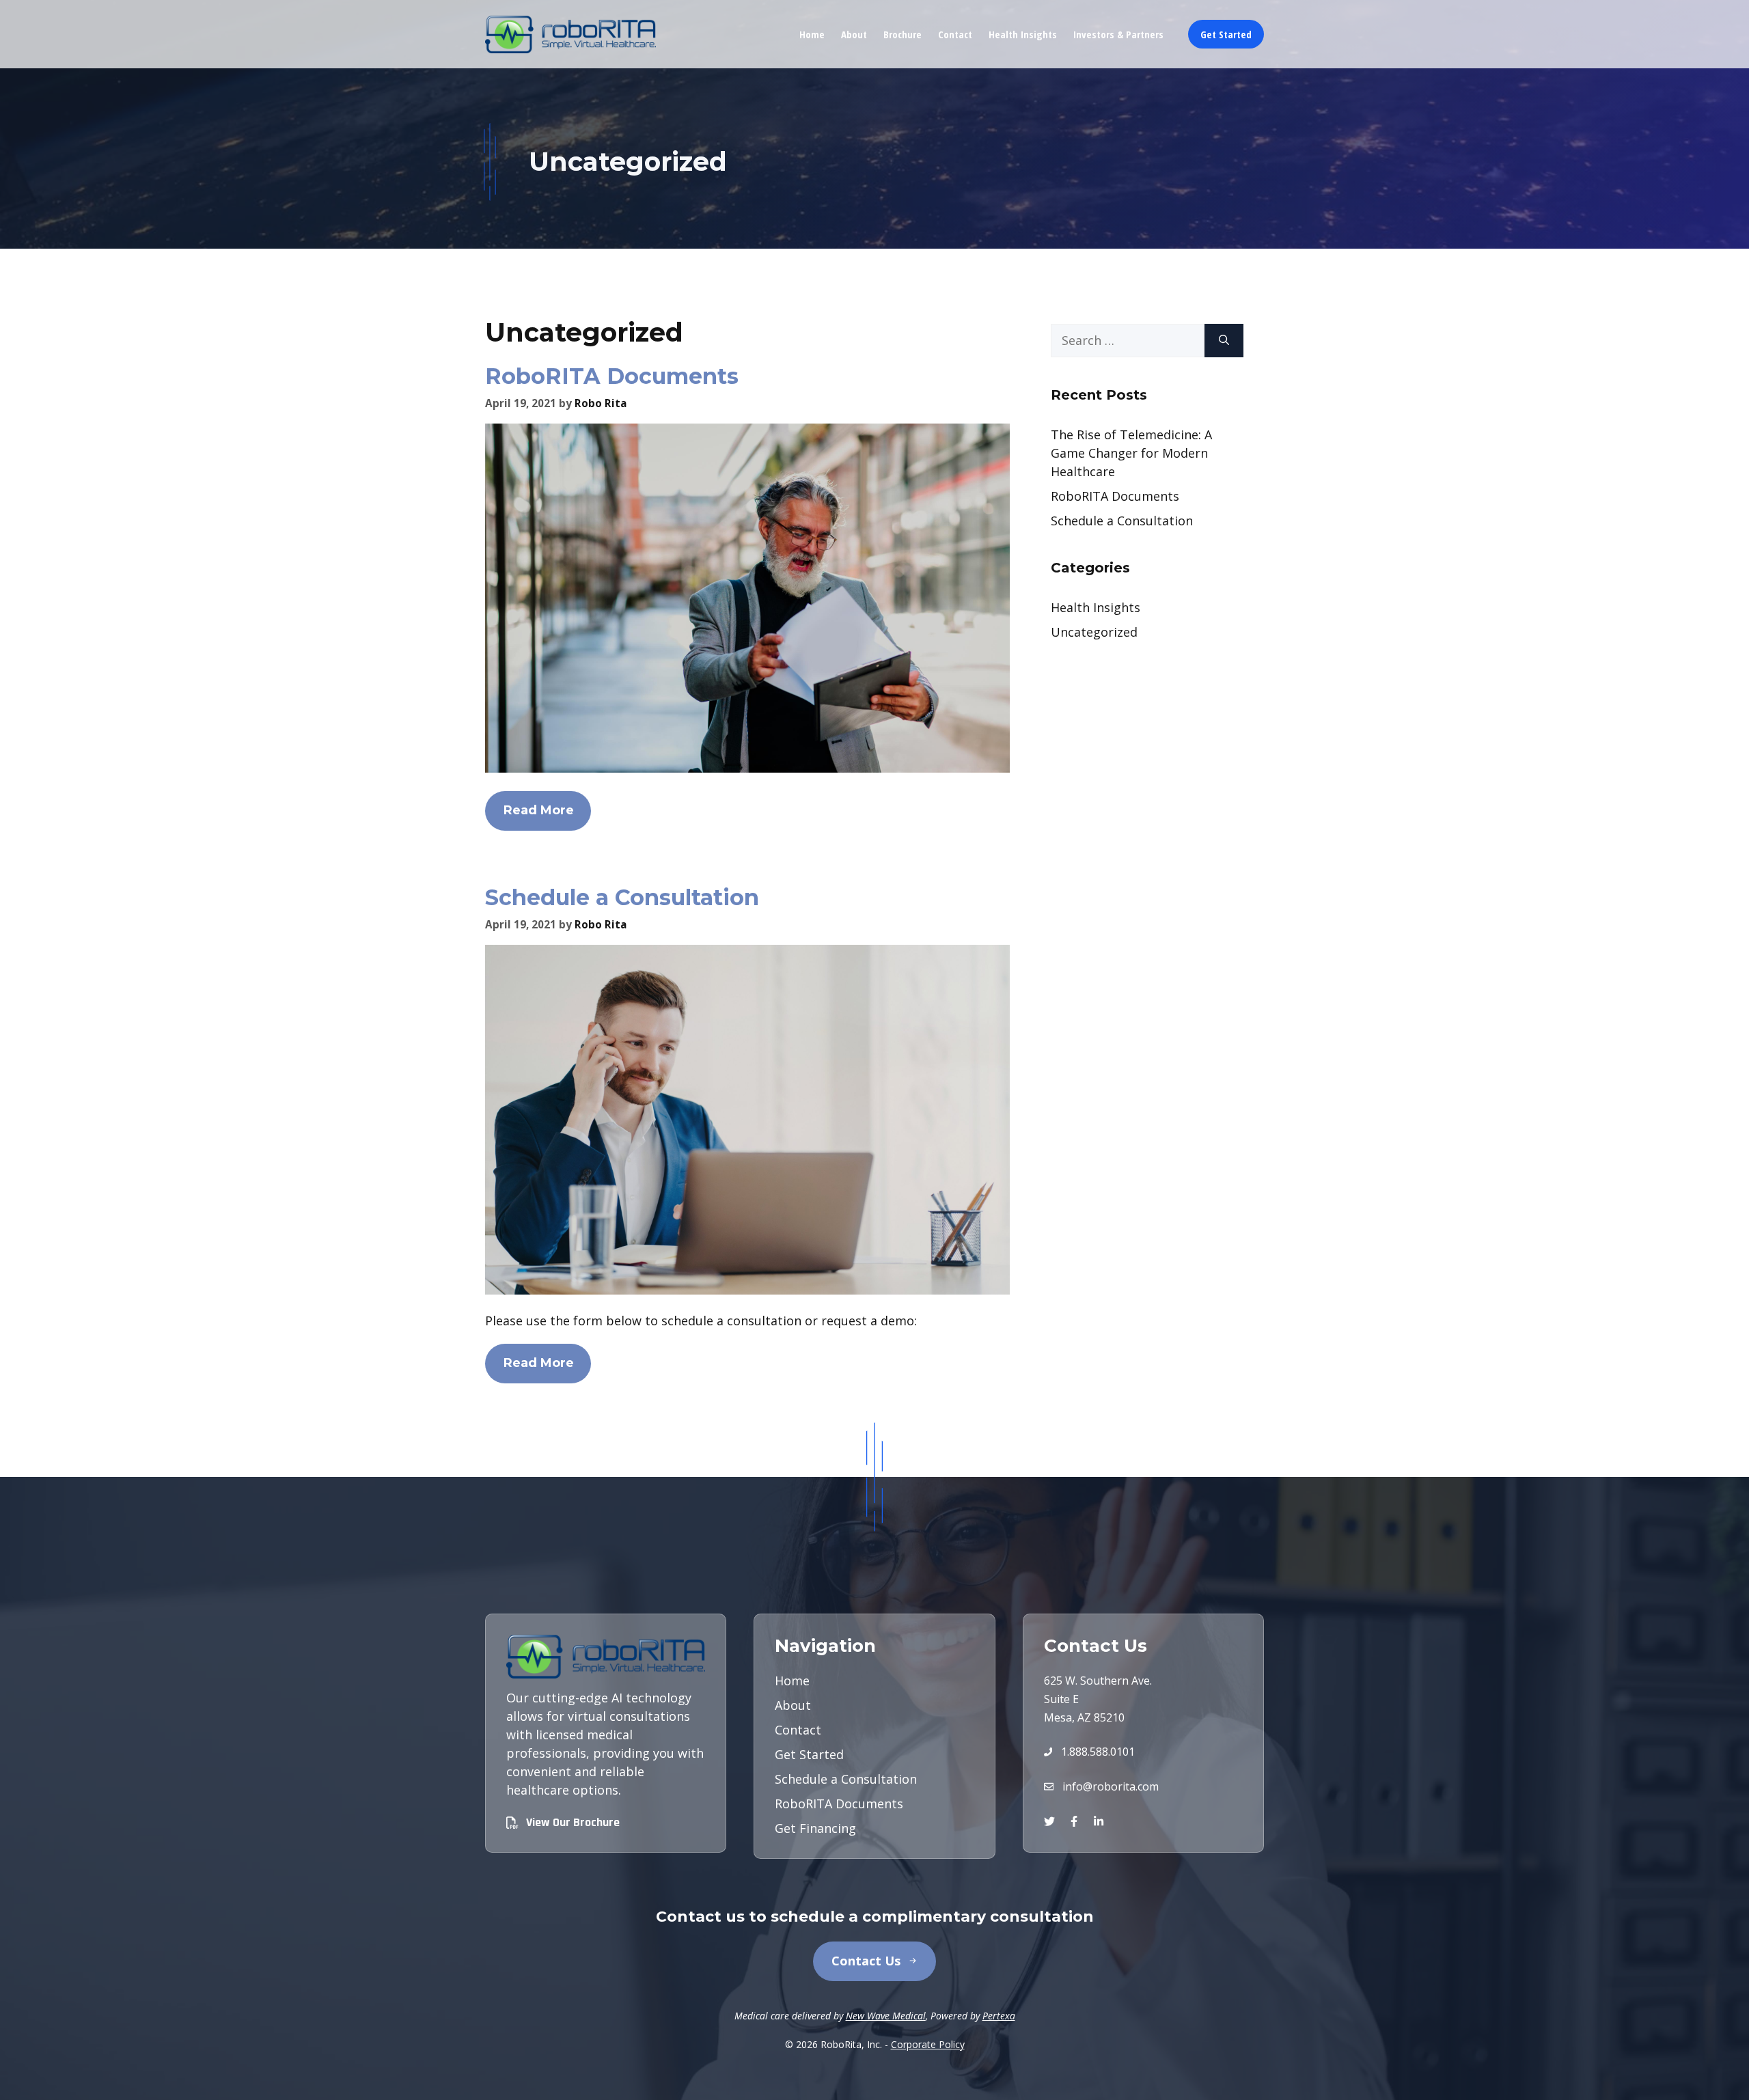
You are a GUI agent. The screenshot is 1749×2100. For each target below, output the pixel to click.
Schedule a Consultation (622, 897)
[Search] (1224, 341)
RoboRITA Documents (612, 376)
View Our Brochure (573, 1822)
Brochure (903, 34)
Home (812, 34)
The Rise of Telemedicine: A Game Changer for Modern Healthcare (1131, 453)
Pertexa (999, 2016)
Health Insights (1023, 34)
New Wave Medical (886, 2016)
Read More (539, 810)
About (854, 34)
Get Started (1226, 34)
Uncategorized (1094, 632)
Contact (955, 34)
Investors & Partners (1118, 34)
